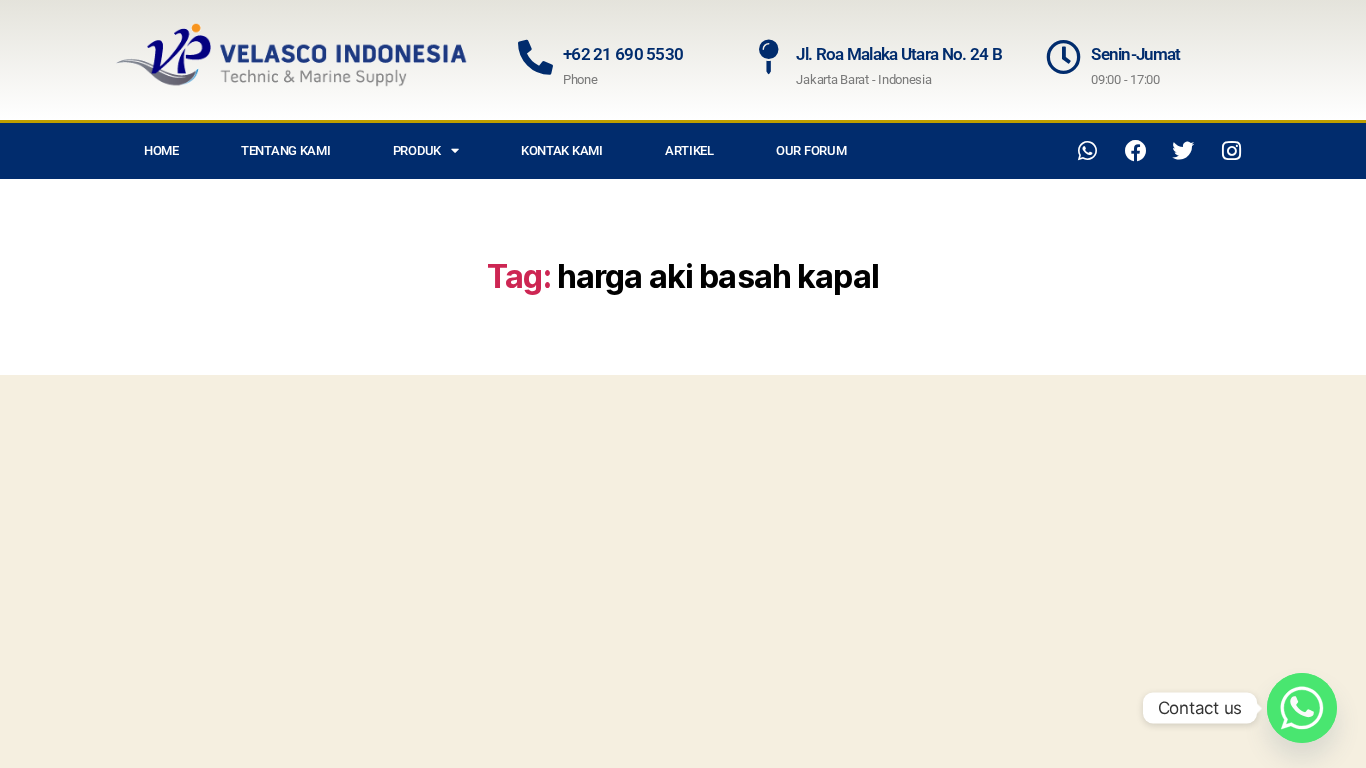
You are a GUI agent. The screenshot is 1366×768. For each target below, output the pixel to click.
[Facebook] (1136, 151)
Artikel (689, 150)
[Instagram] (1231, 151)
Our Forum (811, 150)
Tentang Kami (286, 150)
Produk (417, 150)
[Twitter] (1183, 151)
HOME (161, 150)
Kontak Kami (562, 150)
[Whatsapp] (1088, 151)
